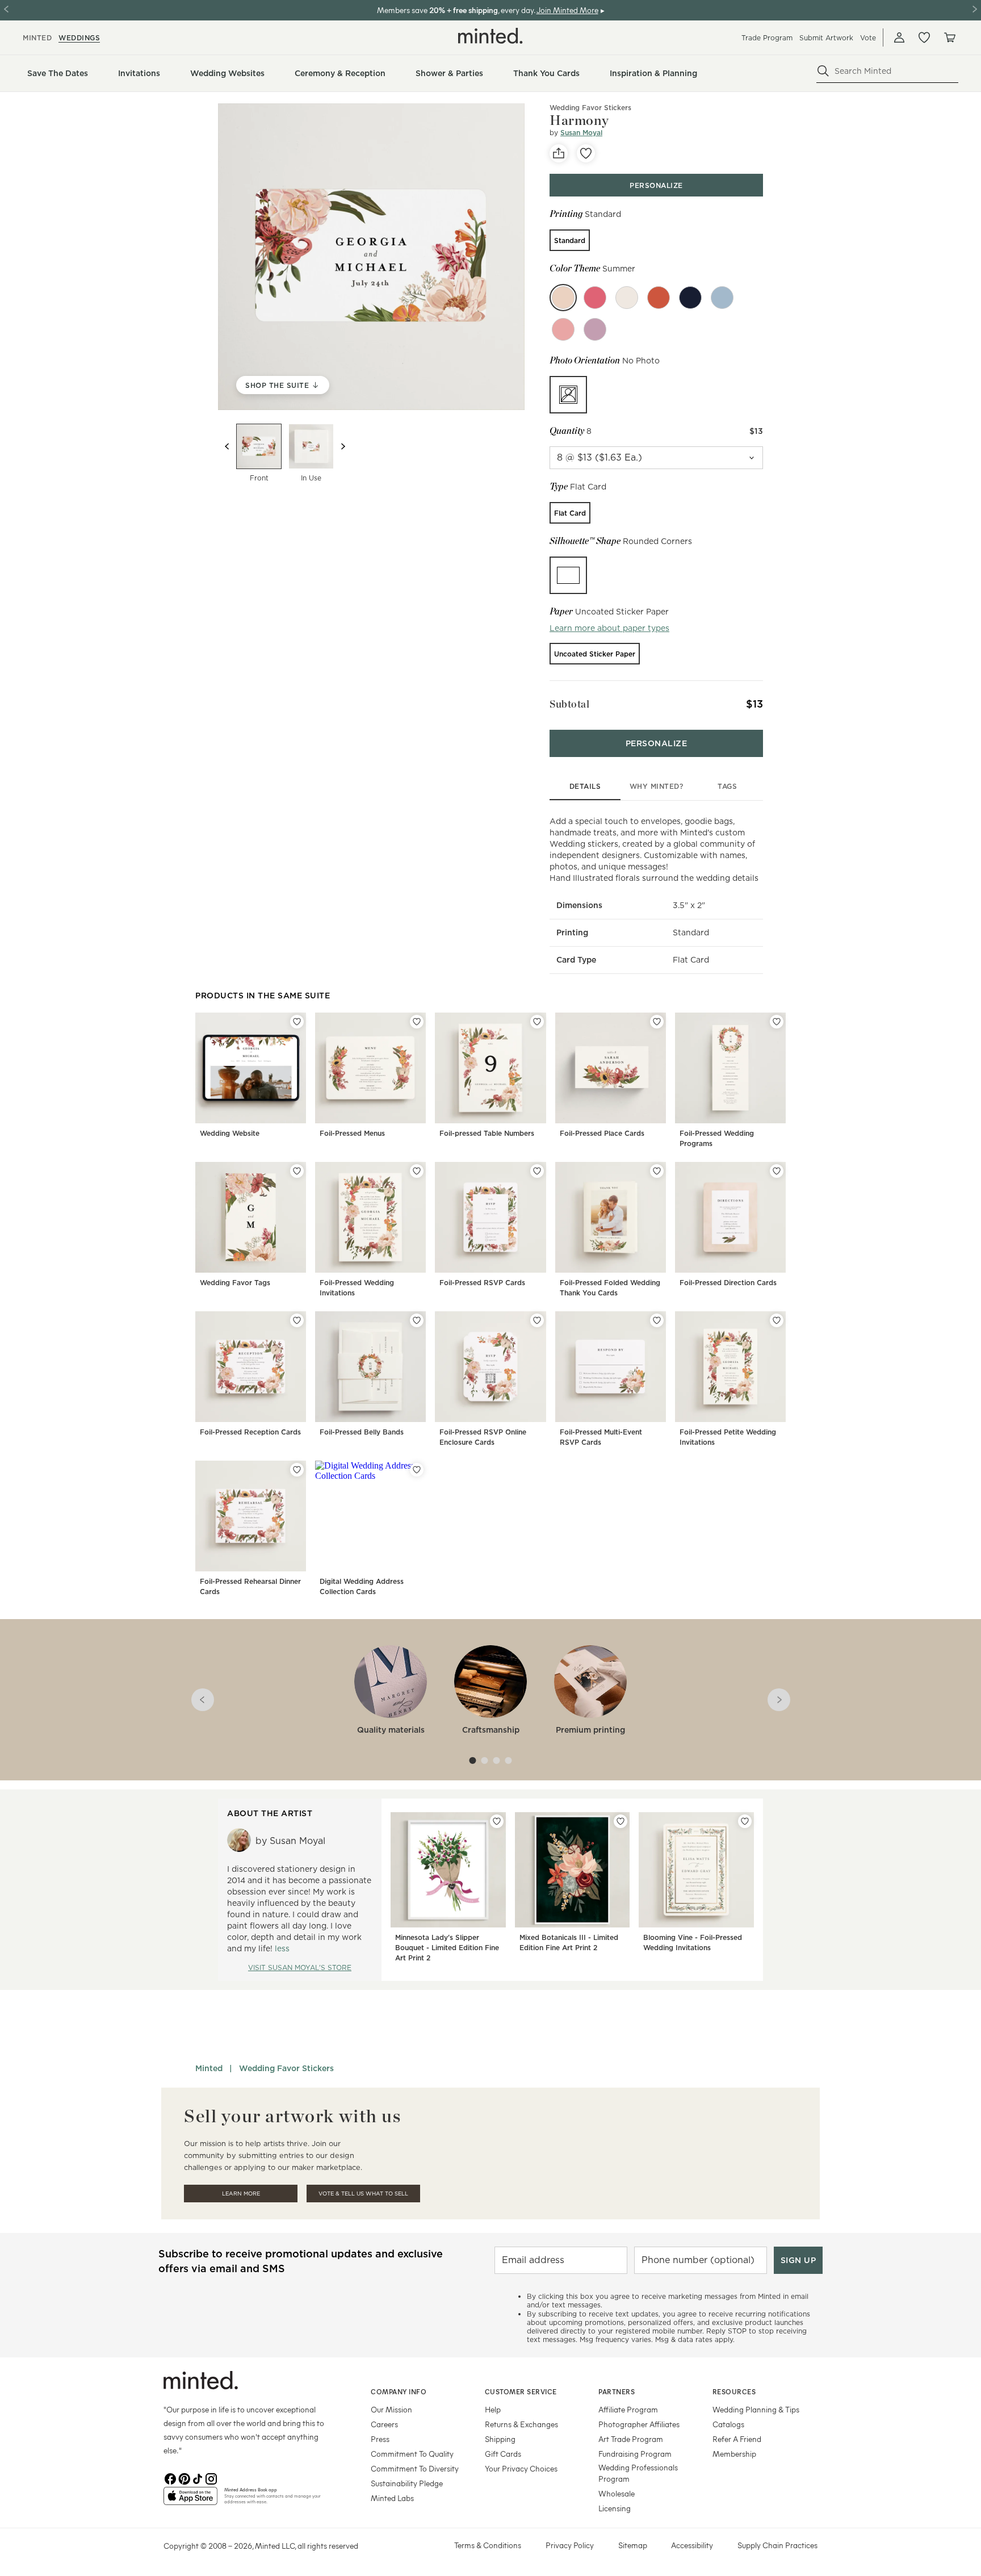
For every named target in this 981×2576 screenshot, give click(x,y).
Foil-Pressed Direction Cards (728, 1283)
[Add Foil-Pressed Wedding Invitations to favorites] (417, 1171)
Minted (209, 2068)
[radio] (570, 240)
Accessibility (692, 2545)
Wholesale (617, 2493)
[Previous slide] (227, 446)
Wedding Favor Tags (235, 1283)
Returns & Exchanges (521, 2424)
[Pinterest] (184, 2478)
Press (380, 2439)
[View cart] (949, 37)
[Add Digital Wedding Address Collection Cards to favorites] (417, 1470)
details (585, 786)
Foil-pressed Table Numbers (487, 1133)
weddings (79, 38)
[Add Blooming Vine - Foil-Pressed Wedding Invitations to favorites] (745, 1821)
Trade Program (767, 38)
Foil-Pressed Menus (352, 1133)
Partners (617, 2391)
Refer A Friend (737, 2439)
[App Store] (190, 2500)
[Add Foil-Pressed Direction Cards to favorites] (777, 1171)
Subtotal (569, 704)
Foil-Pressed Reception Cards (250, 1432)
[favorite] (586, 153)
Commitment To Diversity (415, 2468)
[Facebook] (170, 2478)
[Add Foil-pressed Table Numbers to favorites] (537, 1022)
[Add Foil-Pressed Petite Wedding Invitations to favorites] (777, 1320)
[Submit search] (823, 71)
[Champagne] (627, 298)
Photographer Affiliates (639, 2424)
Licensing (615, 2508)
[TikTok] (198, 2478)
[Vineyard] (595, 329)
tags (727, 786)
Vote (868, 38)
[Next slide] (343, 446)
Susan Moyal (581, 133)
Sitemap (633, 2545)
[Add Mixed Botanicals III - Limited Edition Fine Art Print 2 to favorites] (621, 1821)
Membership (734, 2454)
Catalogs (728, 2424)
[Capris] (722, 298)
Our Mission (391, 2409)
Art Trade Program (631, 2439)
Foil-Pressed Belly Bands (362, 1432)
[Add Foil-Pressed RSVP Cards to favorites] (537, 1171)
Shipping (500, 2439)
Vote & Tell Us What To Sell (363, 2194)
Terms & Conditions (488, 2545)
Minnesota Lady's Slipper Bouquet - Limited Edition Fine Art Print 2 (447, 1948)
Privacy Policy (570, 2545)
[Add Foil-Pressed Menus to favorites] (417, 1022)
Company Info (399, 2391)
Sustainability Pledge (407, 2483)
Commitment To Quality (412, 2454)
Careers (384, 2424)
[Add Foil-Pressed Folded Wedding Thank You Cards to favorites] (657, 1171)
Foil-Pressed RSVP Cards (482, 1283)
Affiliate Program (628, 2409)
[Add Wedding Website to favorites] (297, 1022)
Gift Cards (503, 2454)
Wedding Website (230, 1133)
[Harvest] (659, 298)
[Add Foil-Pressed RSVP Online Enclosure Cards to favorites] (537, 1320)
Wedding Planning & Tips (756, 2409)
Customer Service (521, 2391)
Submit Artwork (826, 38)
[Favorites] (924, 37)
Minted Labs (392, 2498)
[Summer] (563, 298)
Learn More (241, 2194)
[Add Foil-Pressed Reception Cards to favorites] (297, 1320)
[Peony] (595, 298)
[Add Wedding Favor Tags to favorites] (297, 1171)
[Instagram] (211, 2478)
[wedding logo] (491, 36)
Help (493, 2409)
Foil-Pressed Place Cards (602, 1133)
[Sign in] (899, 37)
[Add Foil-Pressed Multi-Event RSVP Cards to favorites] (657, 1320)
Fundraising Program (635, 2454)
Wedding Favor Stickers (286, 2068)
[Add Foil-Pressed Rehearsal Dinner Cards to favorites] (297, 1470)
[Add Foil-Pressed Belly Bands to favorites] (417, 1320)
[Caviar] (690, 298)
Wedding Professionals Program (638, 2473)
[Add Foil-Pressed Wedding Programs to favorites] (777, 1022)
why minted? (657, 786)
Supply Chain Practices (777, 2545)
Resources (734, 2391)
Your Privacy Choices (521, 2468)
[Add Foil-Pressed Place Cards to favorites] (657, 1022)
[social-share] (559, 153)
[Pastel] (563, 329)
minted (37, 38)
